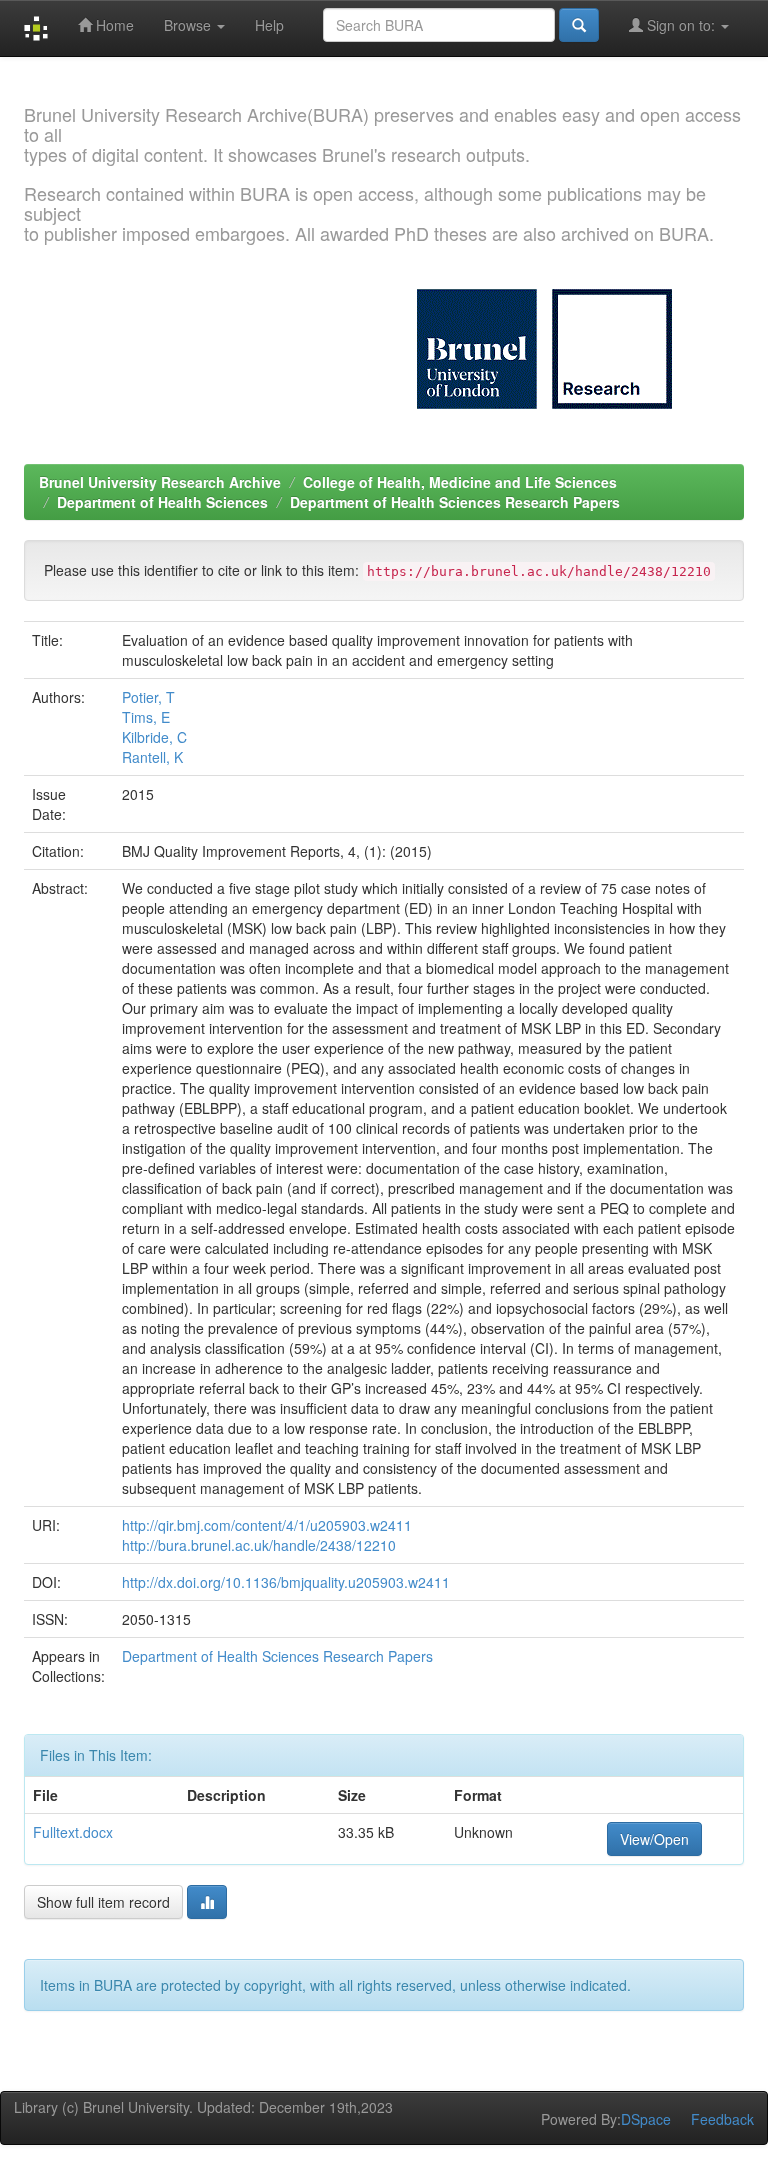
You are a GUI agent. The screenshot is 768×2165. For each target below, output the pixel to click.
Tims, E (146, 717)
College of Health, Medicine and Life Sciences (460, 482)
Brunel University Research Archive (160, 482)
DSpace (646, 2119)
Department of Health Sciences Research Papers (455, 502)
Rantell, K (152, 757)
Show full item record (103, 1902)
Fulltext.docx (73, 1832)
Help (269, 25)
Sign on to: (681, 25)
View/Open (654, 1839)
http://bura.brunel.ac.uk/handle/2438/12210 (259, 1545)
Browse (189, 25)
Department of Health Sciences (162, 502)
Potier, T (148, 697)
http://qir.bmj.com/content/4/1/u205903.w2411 (267, 1525)
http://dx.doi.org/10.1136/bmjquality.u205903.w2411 (286, 1582)
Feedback (722, 2119)
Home (113, 25)
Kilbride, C (154, 737)
